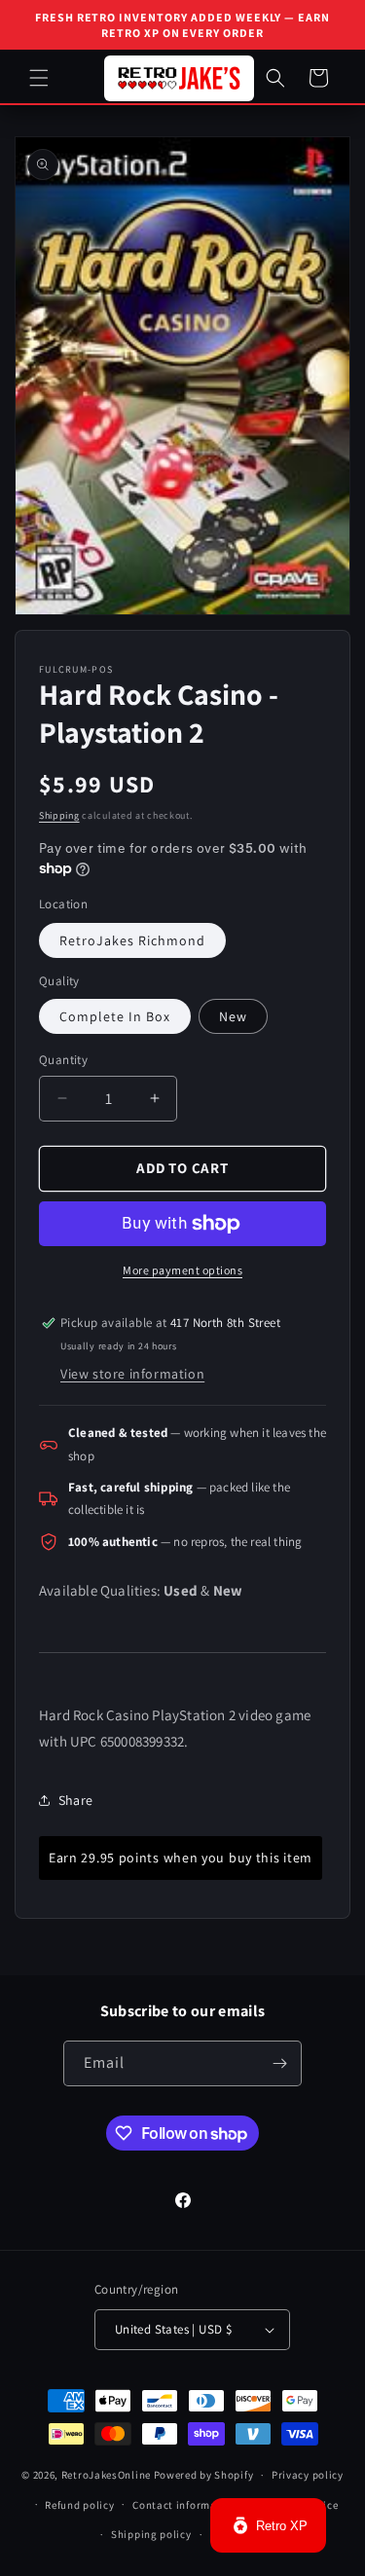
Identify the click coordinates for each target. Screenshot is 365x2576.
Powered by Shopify (204, 2475)
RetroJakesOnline (106, 2475)
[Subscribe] (279, 2063)
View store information (132, 1374)
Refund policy (79, 2505)
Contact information (185, 2505)
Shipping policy (151, 2534)
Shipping (59, 815)
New (233, 1016)
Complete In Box (115, 1016)
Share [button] (75, 1800)
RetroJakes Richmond (132, 940)
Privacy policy (308, 2475)
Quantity (63, 1060)
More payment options (182, 1270)
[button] (39, 78)
